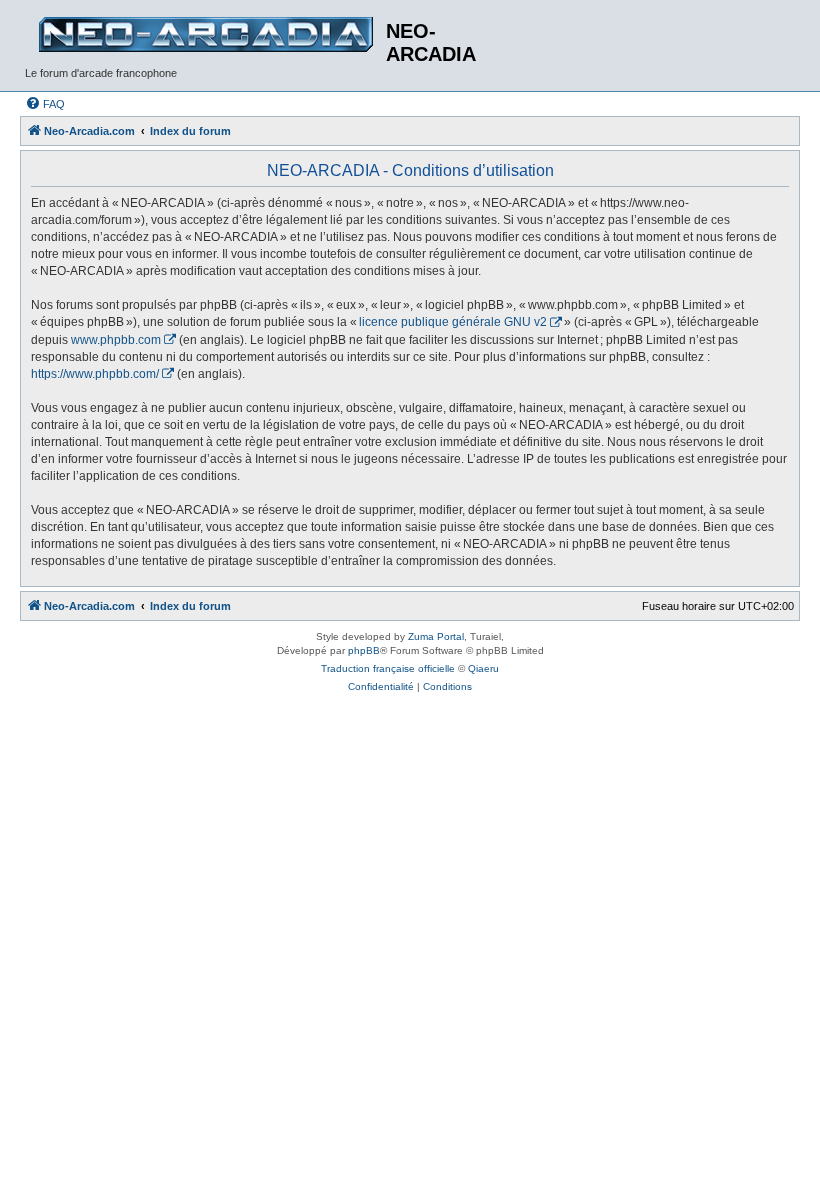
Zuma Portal (436, 636)
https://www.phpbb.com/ (95, 374)
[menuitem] (45, 104)
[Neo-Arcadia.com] (205, 35)
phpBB (364, 650)
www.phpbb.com (116, 340)
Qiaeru (483, 668)
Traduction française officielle (388, 668)
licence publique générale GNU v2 (453, 322)
